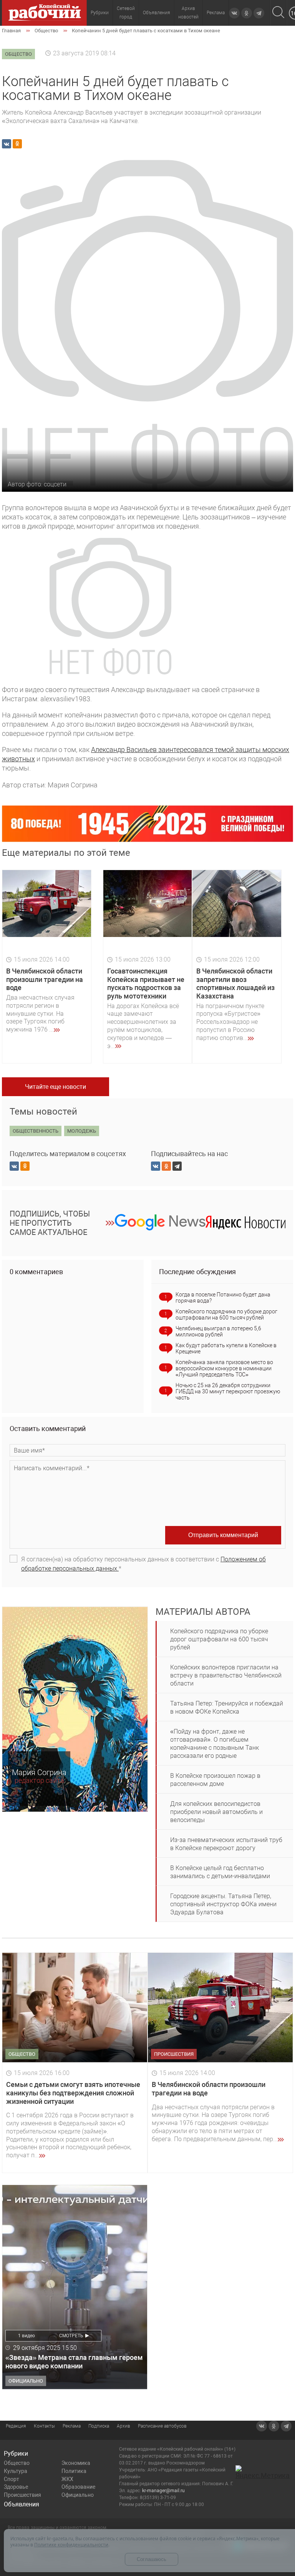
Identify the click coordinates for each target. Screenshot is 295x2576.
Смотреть (71, 2336)
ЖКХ (67, 2479)
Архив (123, 2426)
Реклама (216, 13)
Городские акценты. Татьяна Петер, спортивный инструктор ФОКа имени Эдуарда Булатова (223, 1904)
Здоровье (16, 2487)
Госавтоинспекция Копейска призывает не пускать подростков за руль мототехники (146, 983)
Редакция (16, 2426)
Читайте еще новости (56, 1087)
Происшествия (22, 2495)
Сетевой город (126, 13)
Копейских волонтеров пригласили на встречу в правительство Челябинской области (226, 1675)
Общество (17, 2463)
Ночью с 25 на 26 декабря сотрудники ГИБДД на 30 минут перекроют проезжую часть (228, 1391)
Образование (78, 2487)
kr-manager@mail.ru (163, 2491)
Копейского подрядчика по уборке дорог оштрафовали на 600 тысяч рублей (226, 1315)
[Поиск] (278, 13)
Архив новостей (188, 13)
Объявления (157, 13)
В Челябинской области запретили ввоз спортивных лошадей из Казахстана (235, 983)
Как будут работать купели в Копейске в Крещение (226, 1348)
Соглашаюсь (152, 2559)
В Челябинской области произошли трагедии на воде (45, 979)
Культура (16, 2471)
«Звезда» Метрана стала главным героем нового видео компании (74, 2362)
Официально (78, 2495)
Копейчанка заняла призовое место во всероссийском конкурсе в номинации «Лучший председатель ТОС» (224, 1368)
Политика (74, 2471)
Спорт (12, 2479)
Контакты (44, 2426)
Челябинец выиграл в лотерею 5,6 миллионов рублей (218, 1331)
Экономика (76, 2463)
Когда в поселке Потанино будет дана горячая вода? (223, 1298)
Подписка (99, 2426)
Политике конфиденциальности (71, 2545)
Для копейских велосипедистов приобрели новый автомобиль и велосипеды (216, 1812)
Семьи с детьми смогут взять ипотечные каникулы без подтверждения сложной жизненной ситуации (73, 2093)
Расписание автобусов (162, 2426)
